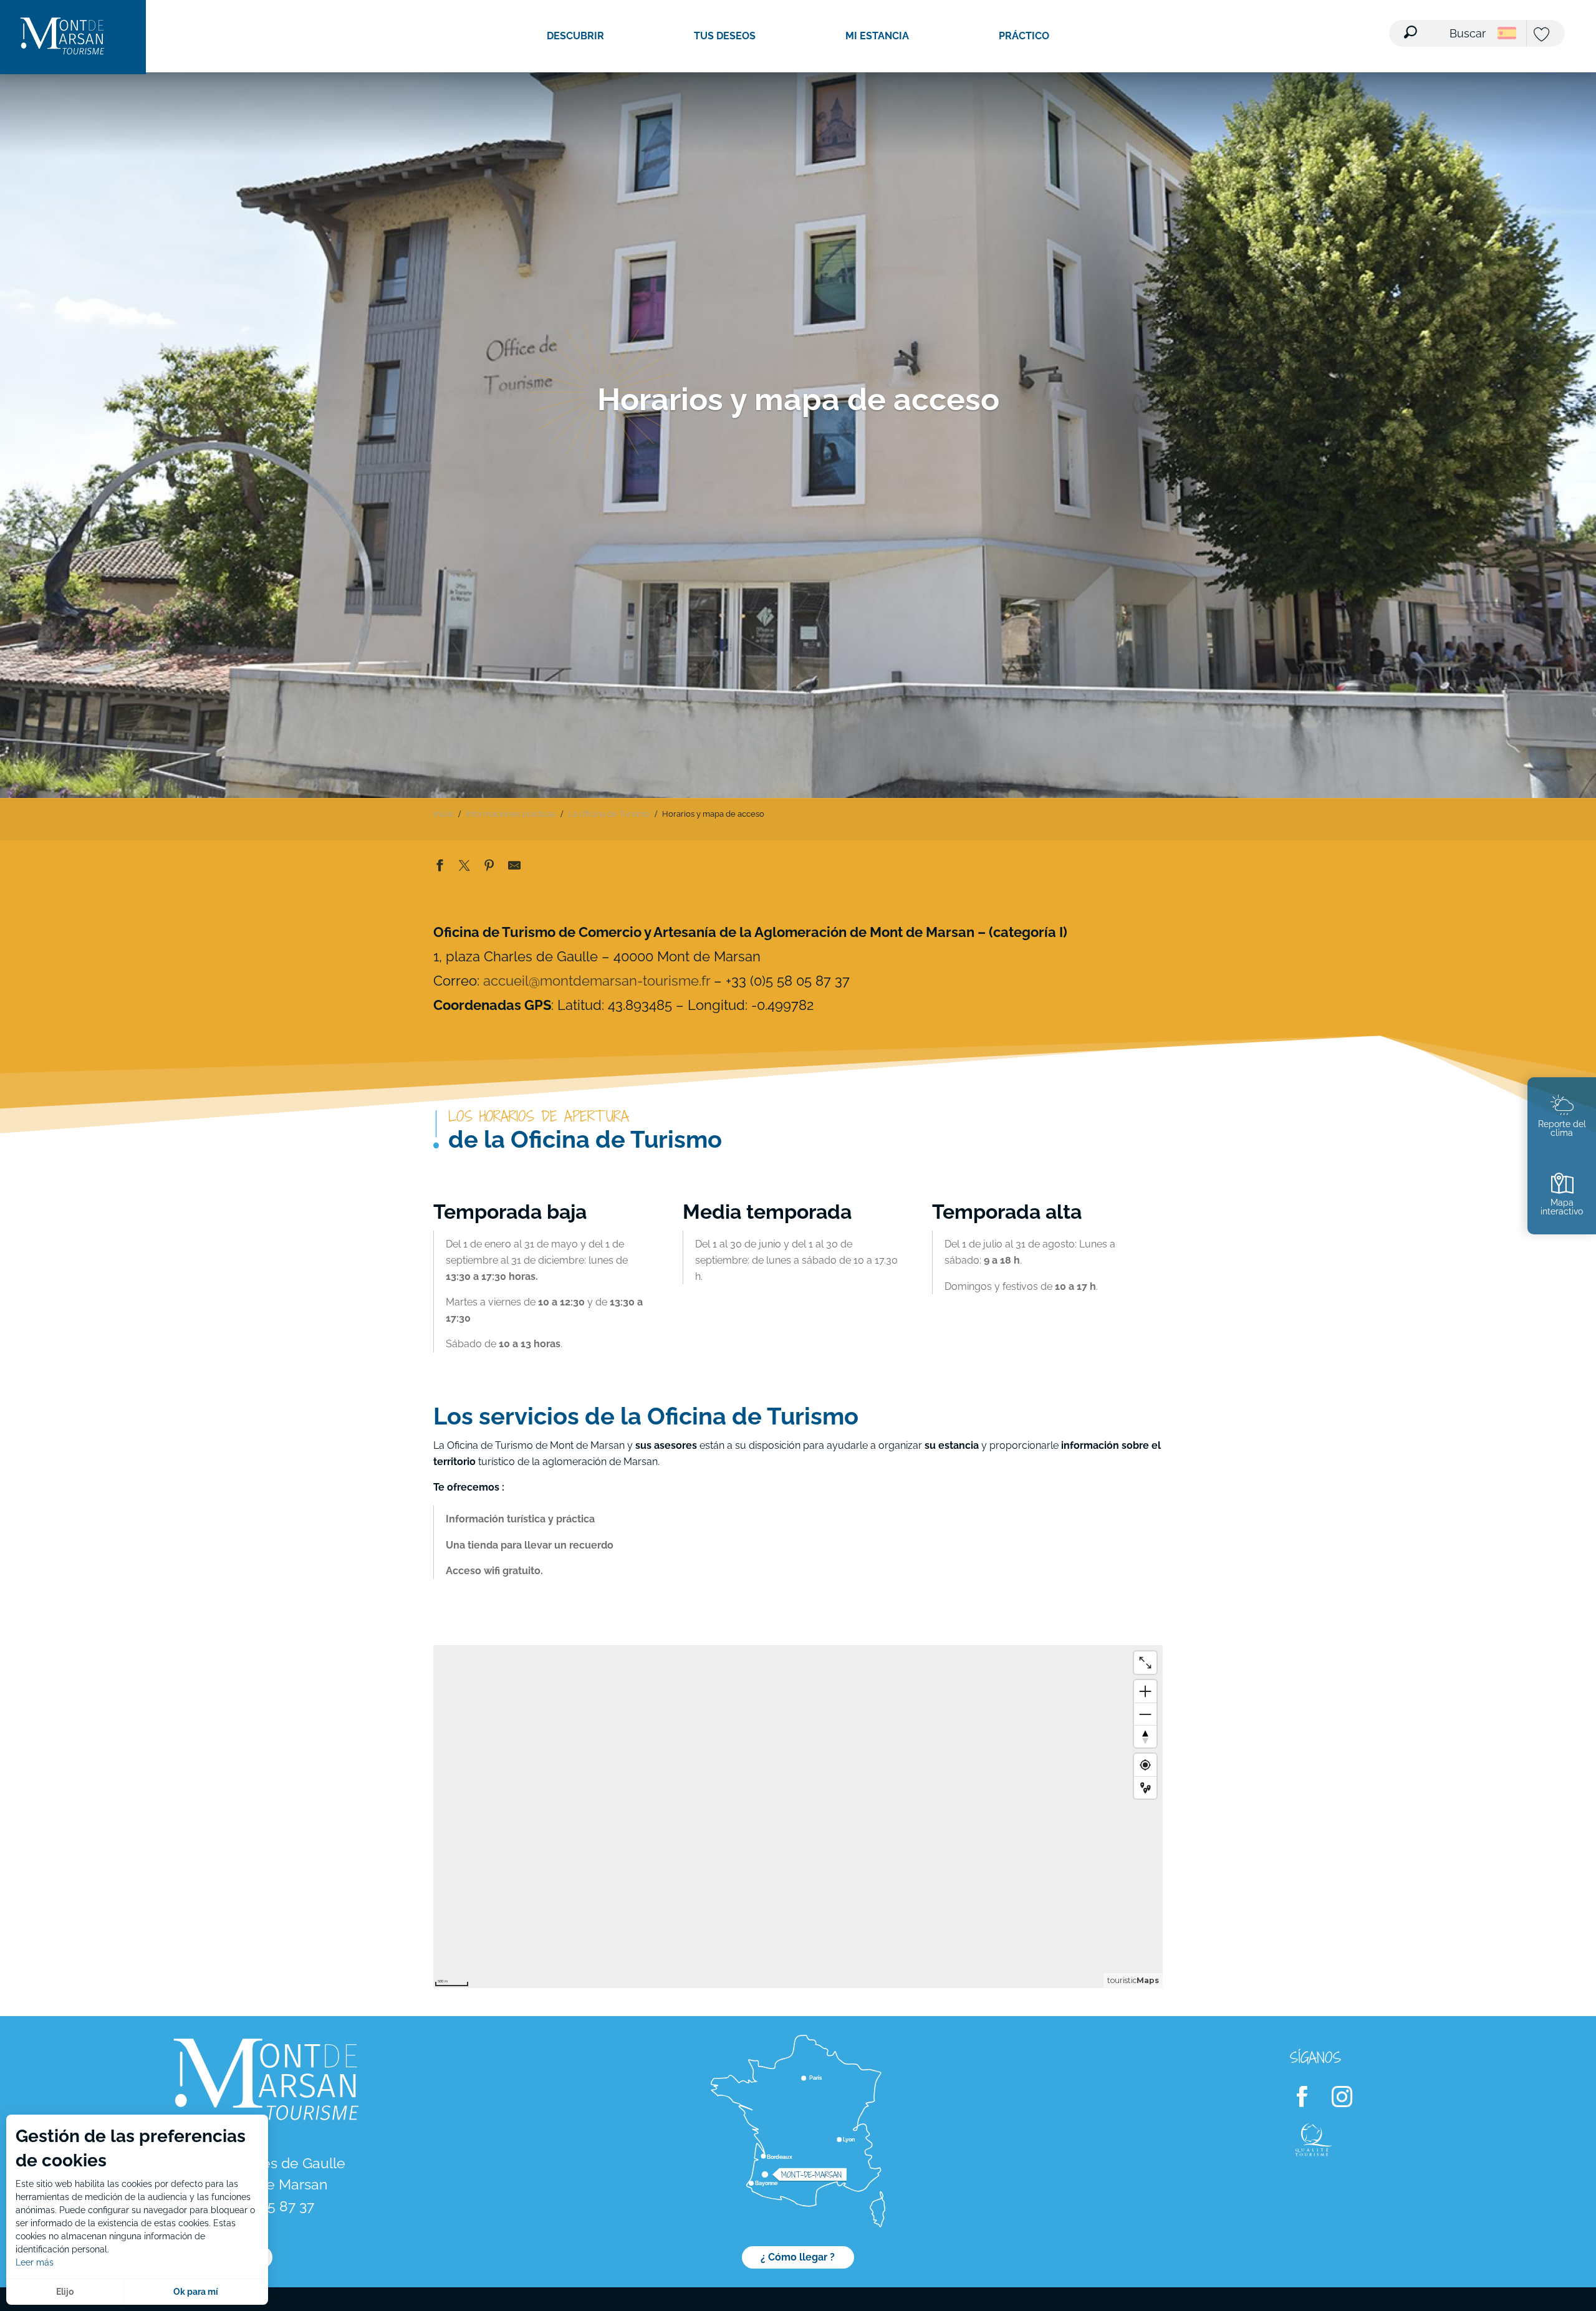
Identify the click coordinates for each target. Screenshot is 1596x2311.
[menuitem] (62, 37)
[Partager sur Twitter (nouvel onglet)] (464, 868)
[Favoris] (1543, 35)
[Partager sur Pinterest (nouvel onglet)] (489, 868)
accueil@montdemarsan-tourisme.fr (597, 981)
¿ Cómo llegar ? (798, 2257)
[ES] (1507, 33)
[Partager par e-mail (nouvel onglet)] (514, 868)
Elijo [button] (65, 2292)
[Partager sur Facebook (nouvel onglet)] (440, 868)
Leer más (35, 2262)
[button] (1446, 26)
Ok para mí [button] (196, 2292)
